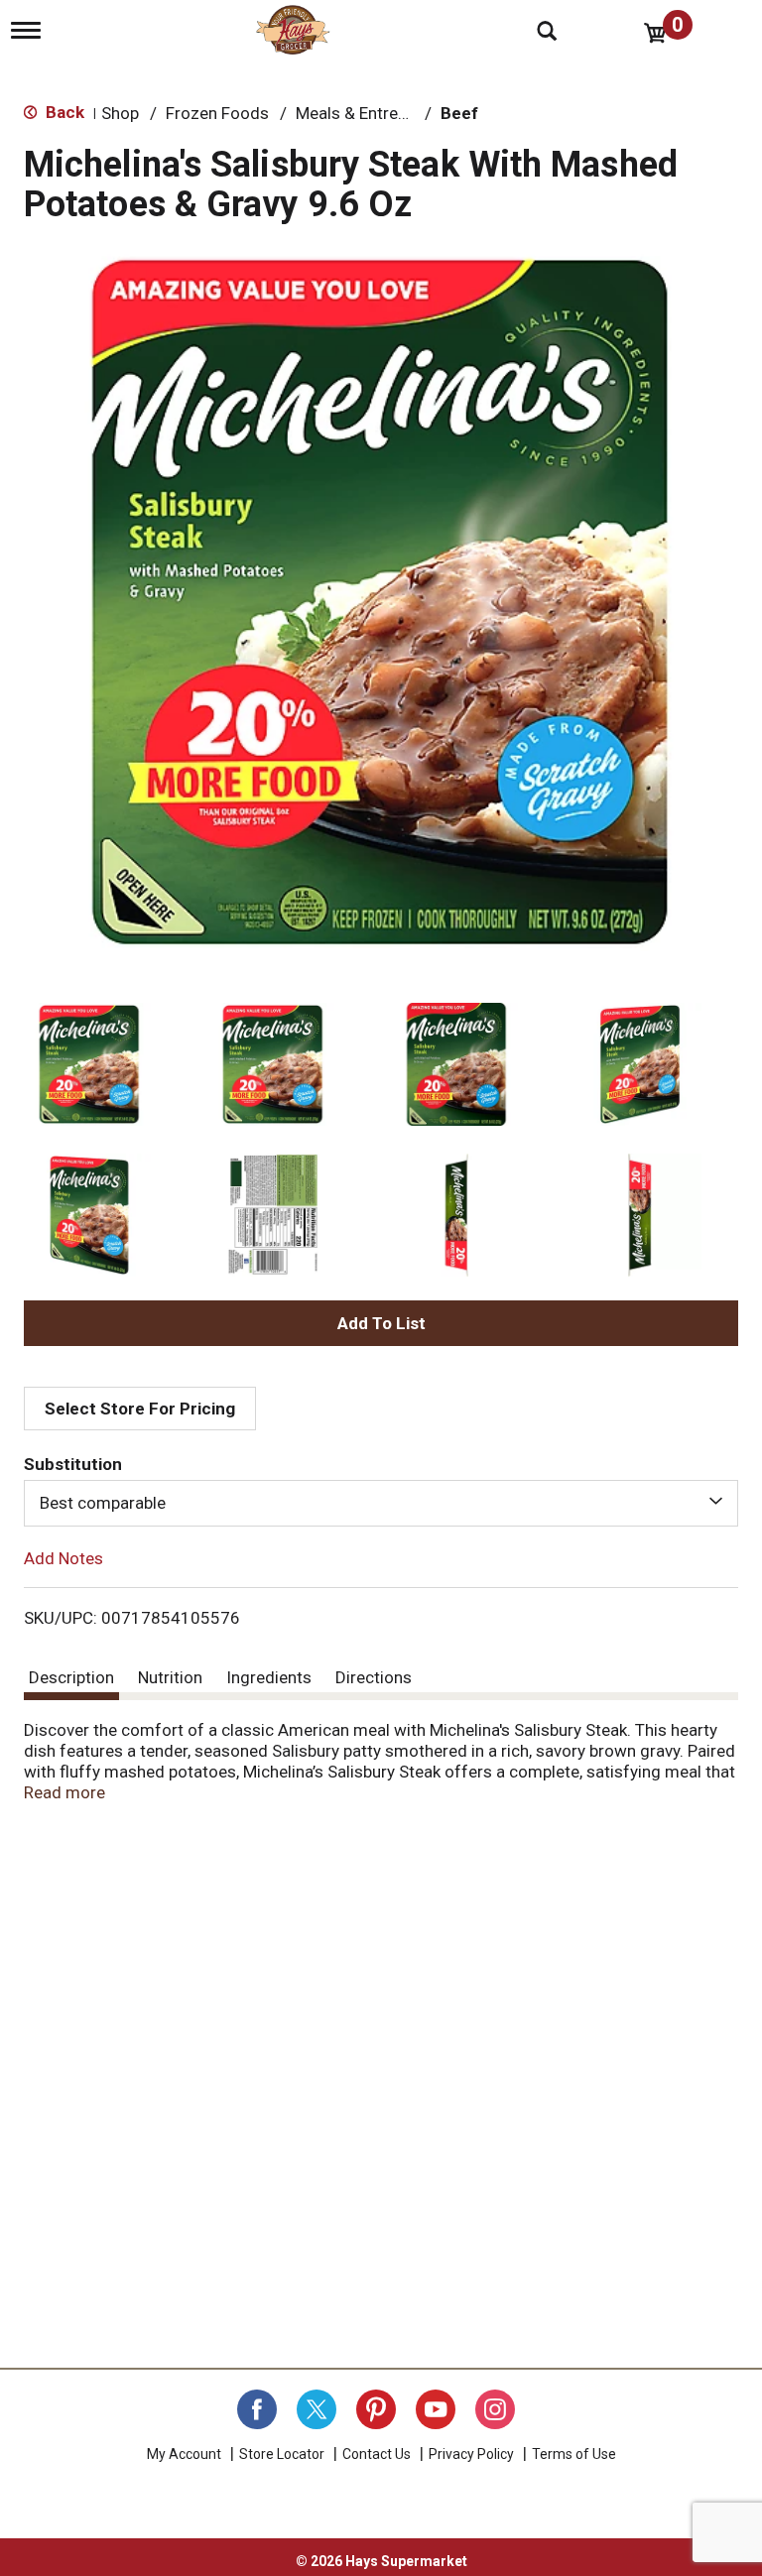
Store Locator (282, 2454)
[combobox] (381, 1503)
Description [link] (71, 1677)
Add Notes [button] (63, 1557)
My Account (184, 2454)
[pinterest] (376, 2409)
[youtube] (436, 2409)
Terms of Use (574, 2454)
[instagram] (495, 2409)
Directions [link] (374, 1677)
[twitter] (317, 2409)
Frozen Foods (217, 113)
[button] (89, 1064)
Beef (459, 113)
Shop (120, 113)
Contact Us (377, 2454)
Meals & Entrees (356, 113)
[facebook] (257, 2409)
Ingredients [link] (269, 1677)
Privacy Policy (471, 2454)
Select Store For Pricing (140, 1409)
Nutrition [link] (170, 1677)
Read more (64, 1792)
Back (63, 112)
